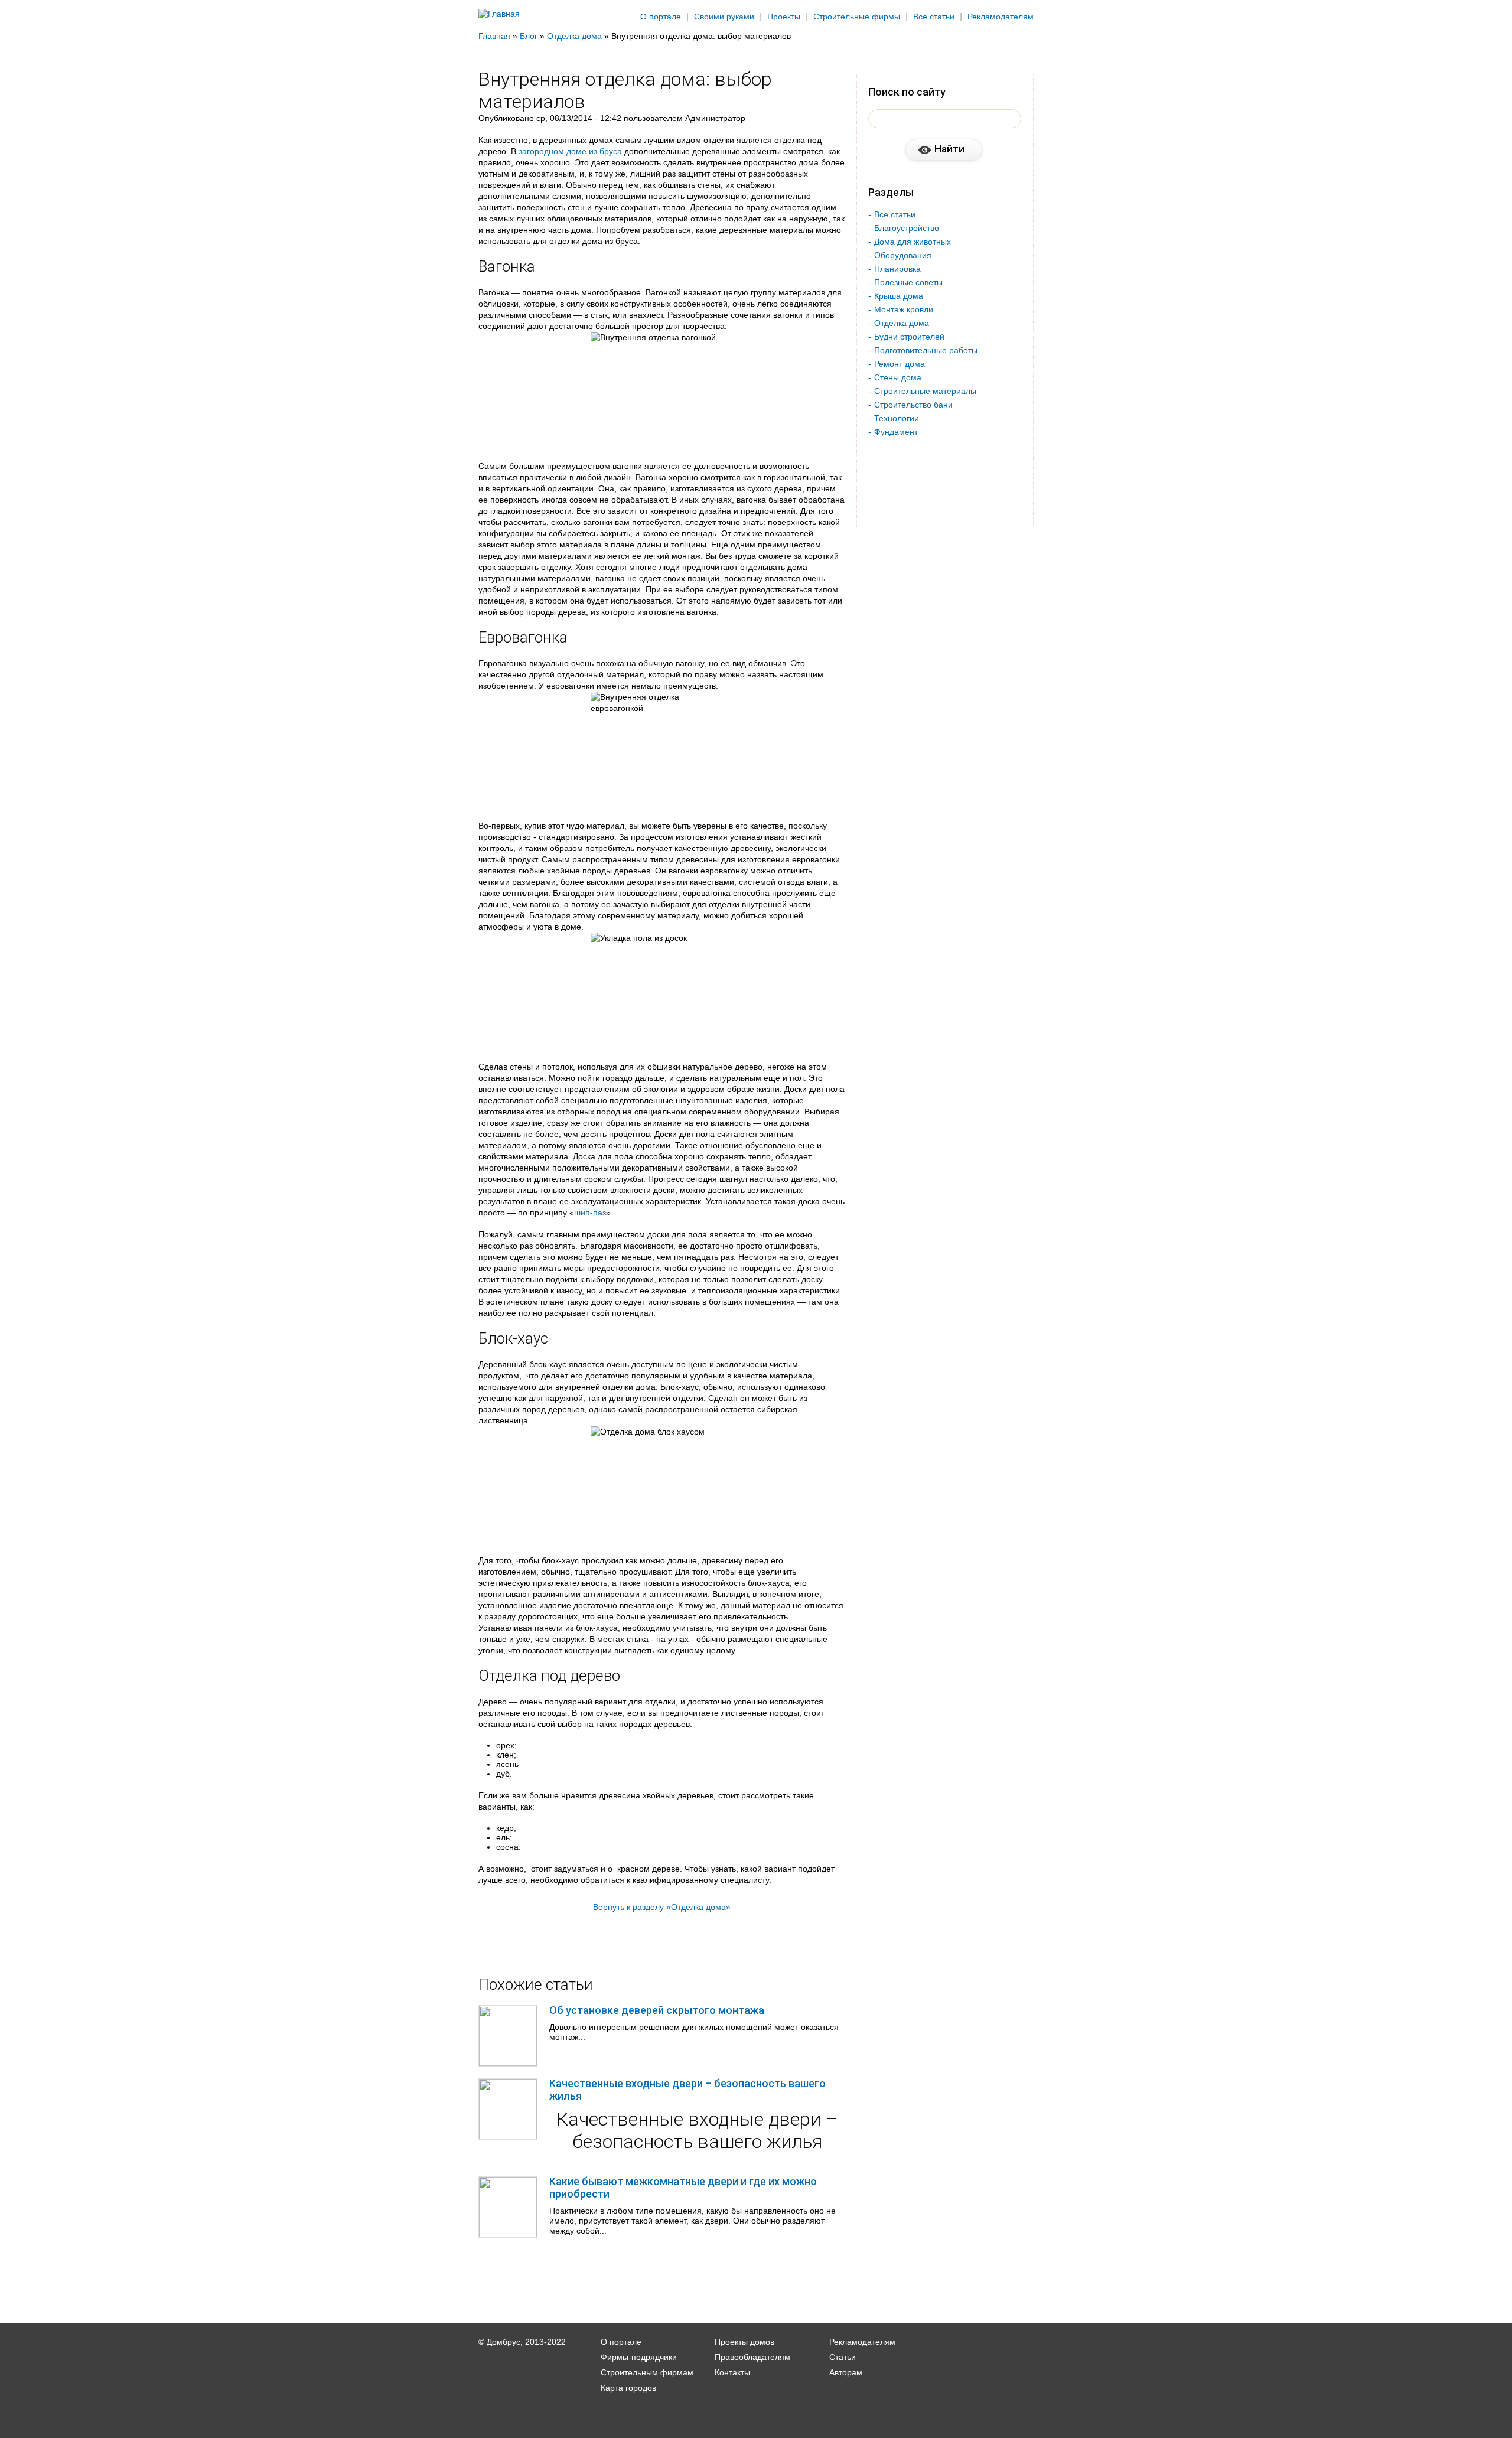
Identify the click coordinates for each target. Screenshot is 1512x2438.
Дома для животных (913, 242)
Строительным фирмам (647, 2372)
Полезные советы (908, 282)
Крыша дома (899, 296)
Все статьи (934, 17)
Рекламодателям (1001, 17)
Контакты (732, 2372)
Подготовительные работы (926, 350)
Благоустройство (907, 228)
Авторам (846, 2372)
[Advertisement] (1399, 193)
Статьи (843, 2357)
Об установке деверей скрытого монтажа (657, 2010)
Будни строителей (909, 337)
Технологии (897, 418)
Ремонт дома (900, 364)
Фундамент (896, 432)
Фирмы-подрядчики (639, 2357)
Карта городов (628, 2388)
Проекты (784, 17)
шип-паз (590, 1213)
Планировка (897, 269)
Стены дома (898, 377)
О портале (661, 17)
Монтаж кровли (904, 309)
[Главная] (499, 14)
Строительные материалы (925, 391)
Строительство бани (913, 405)
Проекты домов (744, 2342)
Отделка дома (902, 323)
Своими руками (724, 17)
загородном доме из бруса (570, 151)
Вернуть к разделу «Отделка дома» (662, 1907)
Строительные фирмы (857, 17)
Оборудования (903, 255)
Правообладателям (752, 2357)
